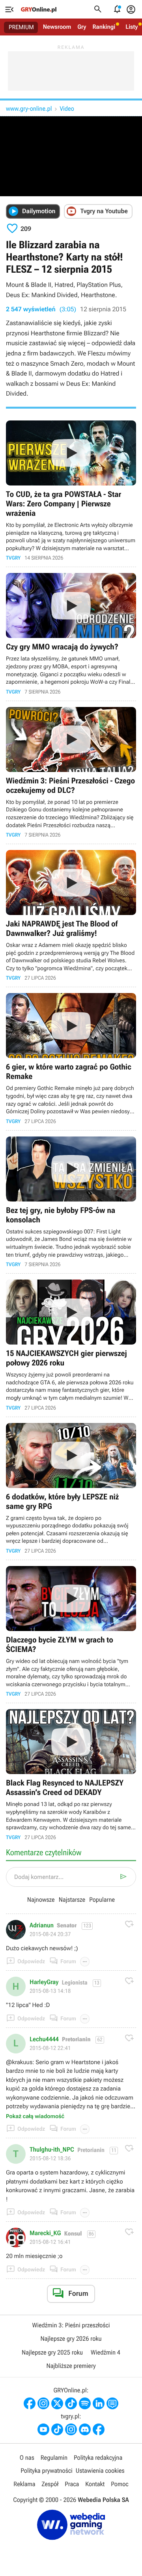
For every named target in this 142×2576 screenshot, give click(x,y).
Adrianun (42, 1925)
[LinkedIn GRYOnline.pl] (99, 2403)
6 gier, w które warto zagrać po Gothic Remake (71, 1058)
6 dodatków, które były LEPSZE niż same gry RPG (71, 1488)
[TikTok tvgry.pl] (57, 2429)
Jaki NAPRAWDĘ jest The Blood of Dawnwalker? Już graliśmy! (71, 915)
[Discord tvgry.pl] (85, 2429)
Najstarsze (72, 1900)
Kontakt (95, 2484)
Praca (72, 2484)
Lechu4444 (44, 2039)
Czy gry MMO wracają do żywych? (71, 634)
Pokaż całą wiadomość (35, 2117)
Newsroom (57, 27)
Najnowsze (41, 1900)
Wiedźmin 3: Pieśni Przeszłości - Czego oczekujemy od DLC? (71, 772)
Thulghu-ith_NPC (52, 2150)
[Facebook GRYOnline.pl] (30, 2403)
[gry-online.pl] (39, 9)
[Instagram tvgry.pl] (71, 2429)
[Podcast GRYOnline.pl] (85, 2403)
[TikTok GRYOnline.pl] (71, 2403)
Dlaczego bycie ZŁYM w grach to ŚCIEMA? (71, 1631)
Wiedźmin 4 (106, 2352)
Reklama (24, 2484)
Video (67, 109)
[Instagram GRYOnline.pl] (43, 2403)
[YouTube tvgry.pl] (43, 2429)
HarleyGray (44, 1982)
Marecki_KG (45, 2233)
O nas (27, 2458)
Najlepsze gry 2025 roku (52, 2352)
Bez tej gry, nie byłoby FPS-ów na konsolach (71, 1202)
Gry (82, 27)
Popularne (102, 1900)
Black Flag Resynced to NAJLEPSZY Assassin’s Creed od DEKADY (71, 1774)
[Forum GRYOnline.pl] (112, 2403)
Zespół (50, 2484)
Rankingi (104, 27)
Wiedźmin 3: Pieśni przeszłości (71, 2325)
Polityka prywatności (47, 2471)
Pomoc (120, 2484)
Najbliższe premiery (71, 2366)
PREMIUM (21, 27)
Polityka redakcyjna (98, 2458)
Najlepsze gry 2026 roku (71, 2339)
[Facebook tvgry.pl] (99, 2429)
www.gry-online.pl (29, 109)
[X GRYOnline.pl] (57, 2403)
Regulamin (54, 2458)
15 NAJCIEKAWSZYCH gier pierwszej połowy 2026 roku (71, 1345)
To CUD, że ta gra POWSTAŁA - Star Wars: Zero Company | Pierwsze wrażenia (71, 491)
